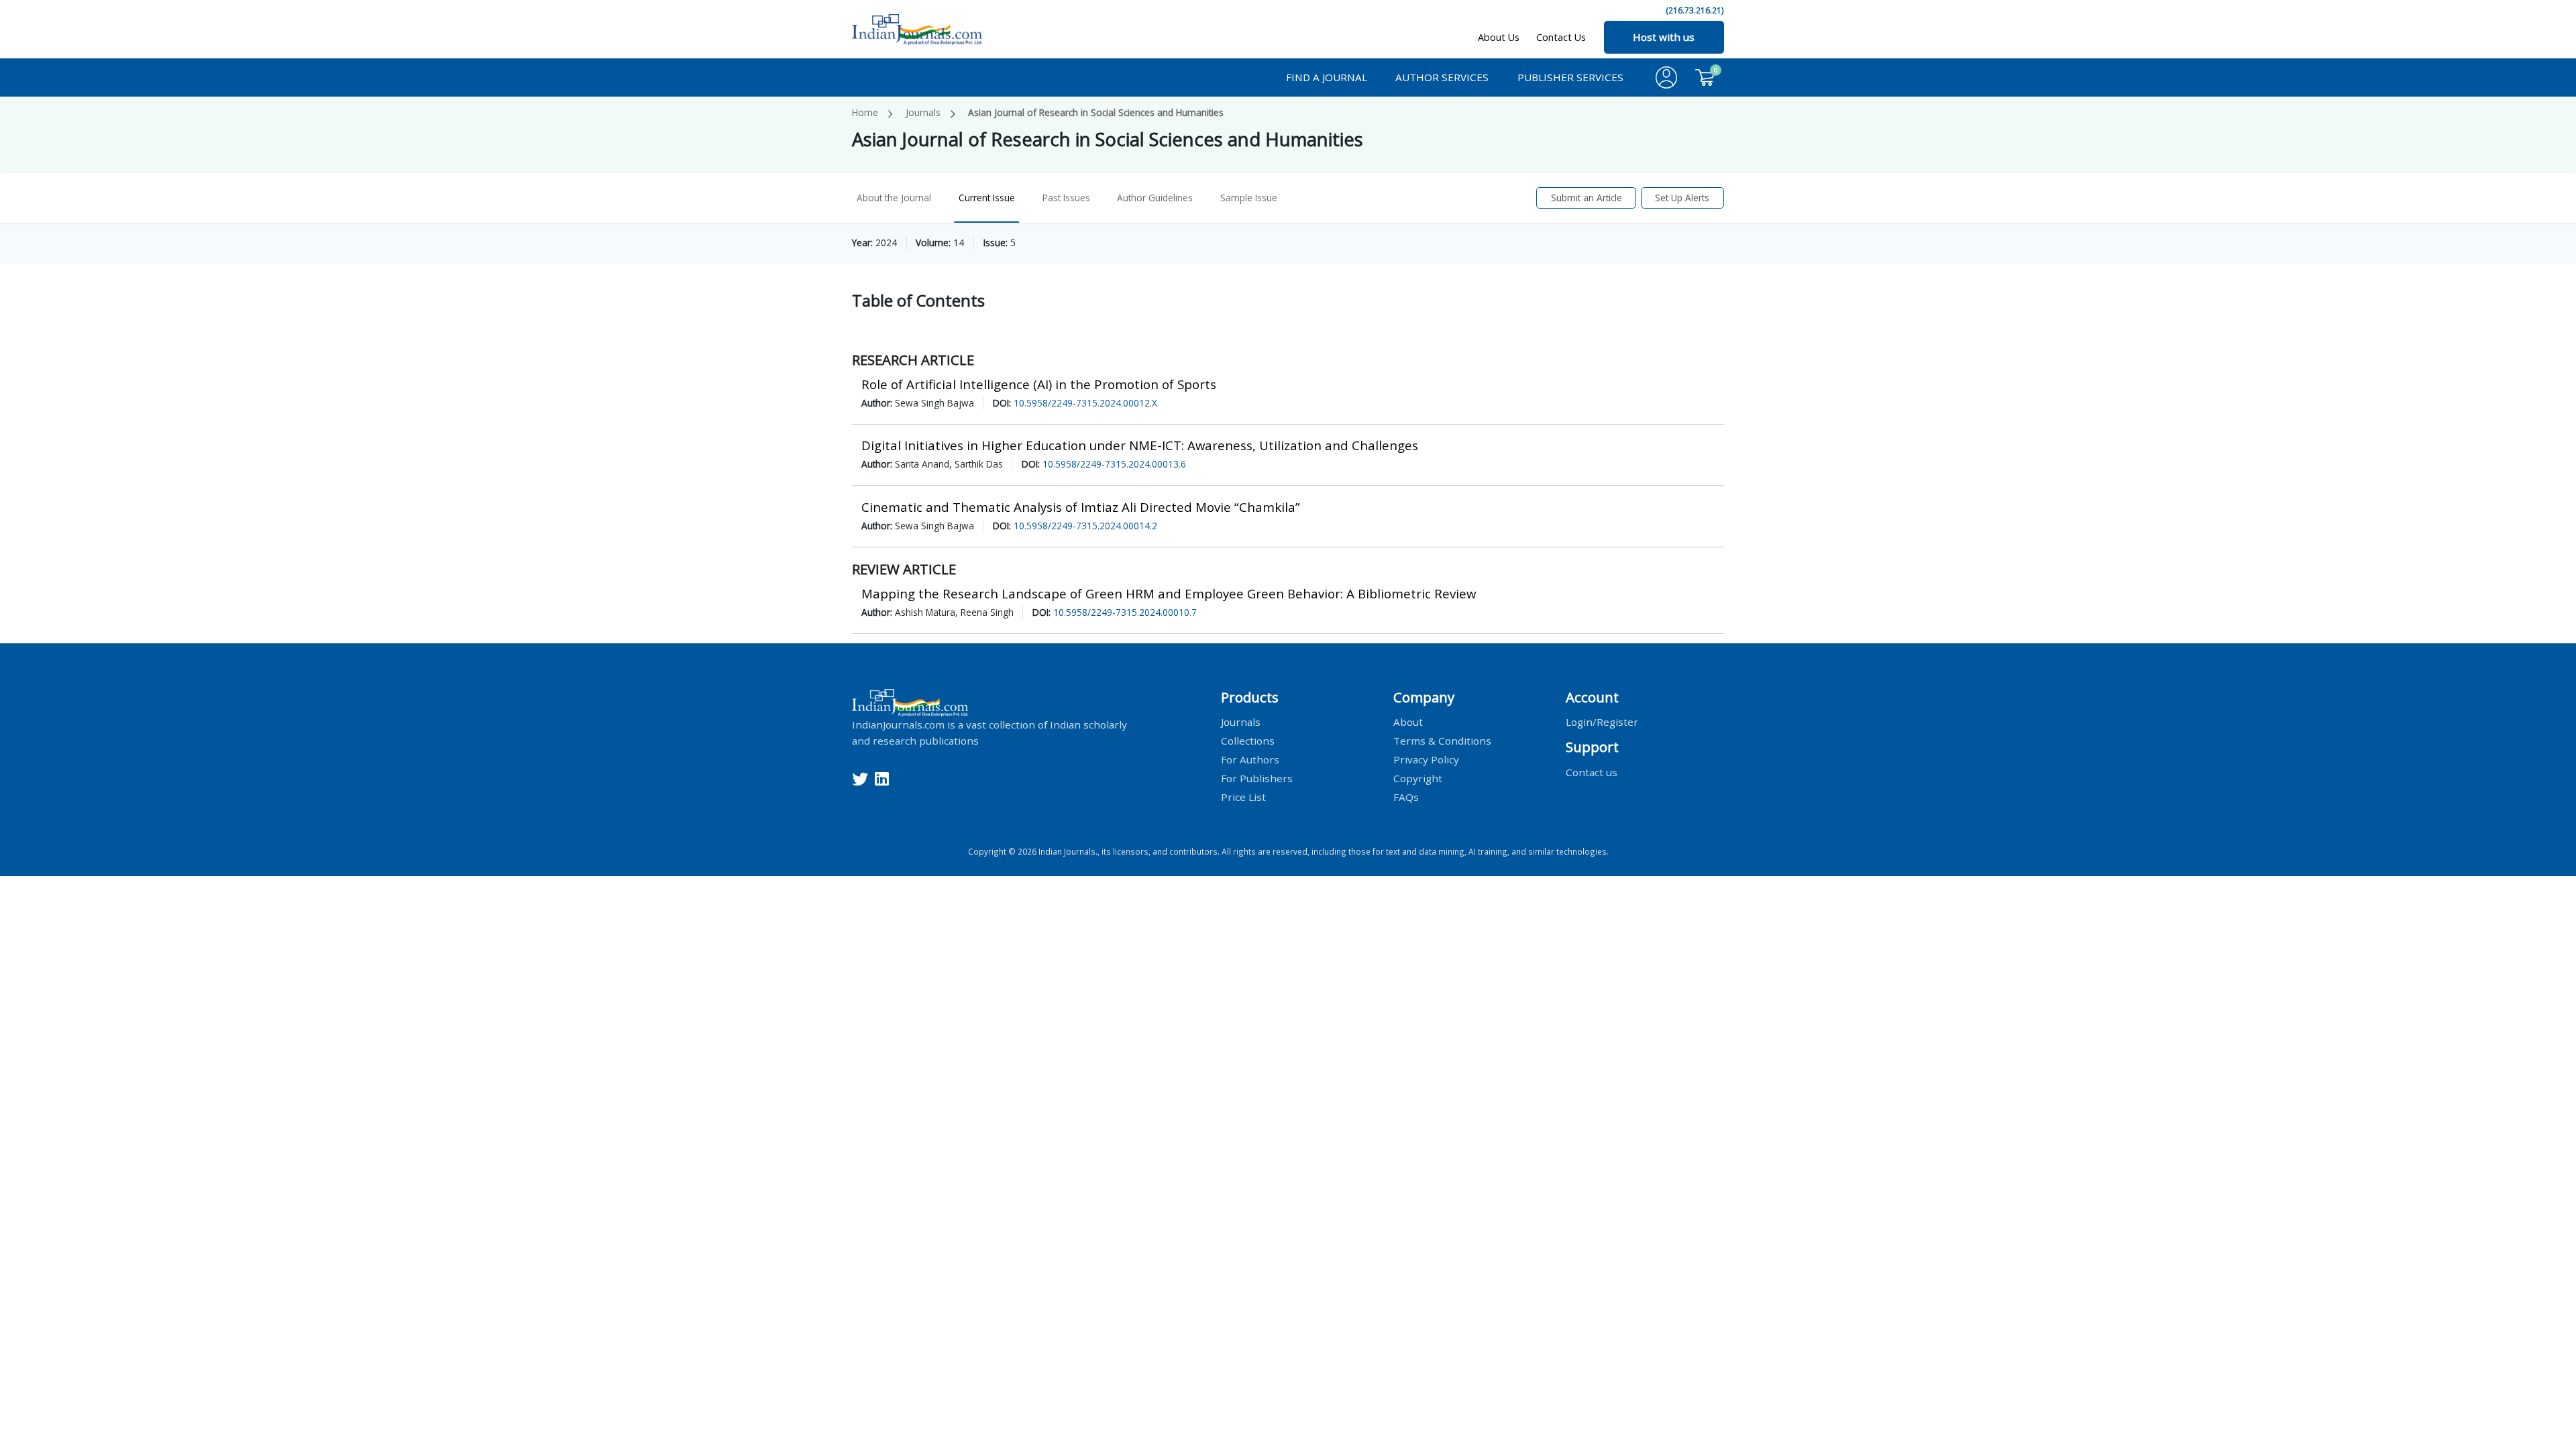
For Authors (1250, 759)
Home (865, 112)
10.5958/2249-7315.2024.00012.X (1085, 403)
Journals (923, 112)
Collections (1248, 741)
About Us (1499, 37)
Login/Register (1602, 722)
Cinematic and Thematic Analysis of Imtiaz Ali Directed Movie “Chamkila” (1081, 507)
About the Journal (894, 198)
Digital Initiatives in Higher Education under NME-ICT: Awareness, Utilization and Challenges (1140, 445)
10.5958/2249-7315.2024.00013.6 (1114, 464)
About (1408, 722)
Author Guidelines (1155, 198)
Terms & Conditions (1442, 741)
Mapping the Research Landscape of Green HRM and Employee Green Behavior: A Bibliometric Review (1169, 593)
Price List (1243, 797)
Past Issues (1066, 198)
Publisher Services (1570, 77)
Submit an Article (1587, 198)
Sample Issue (1249, 198)
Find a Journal (1327, 77)
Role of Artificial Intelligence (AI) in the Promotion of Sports (1039, 384)
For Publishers (1257, 778)
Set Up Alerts (1682, 198)
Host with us (1664, 37)
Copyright (1418, 778)
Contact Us (1561, 37)
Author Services (1442, 77)
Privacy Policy (1426, 759)
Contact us (1592, 771)
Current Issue (987, 198)
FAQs (1406, 797)
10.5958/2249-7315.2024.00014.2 (1085, 526)
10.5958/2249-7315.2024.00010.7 (1125, 612)
